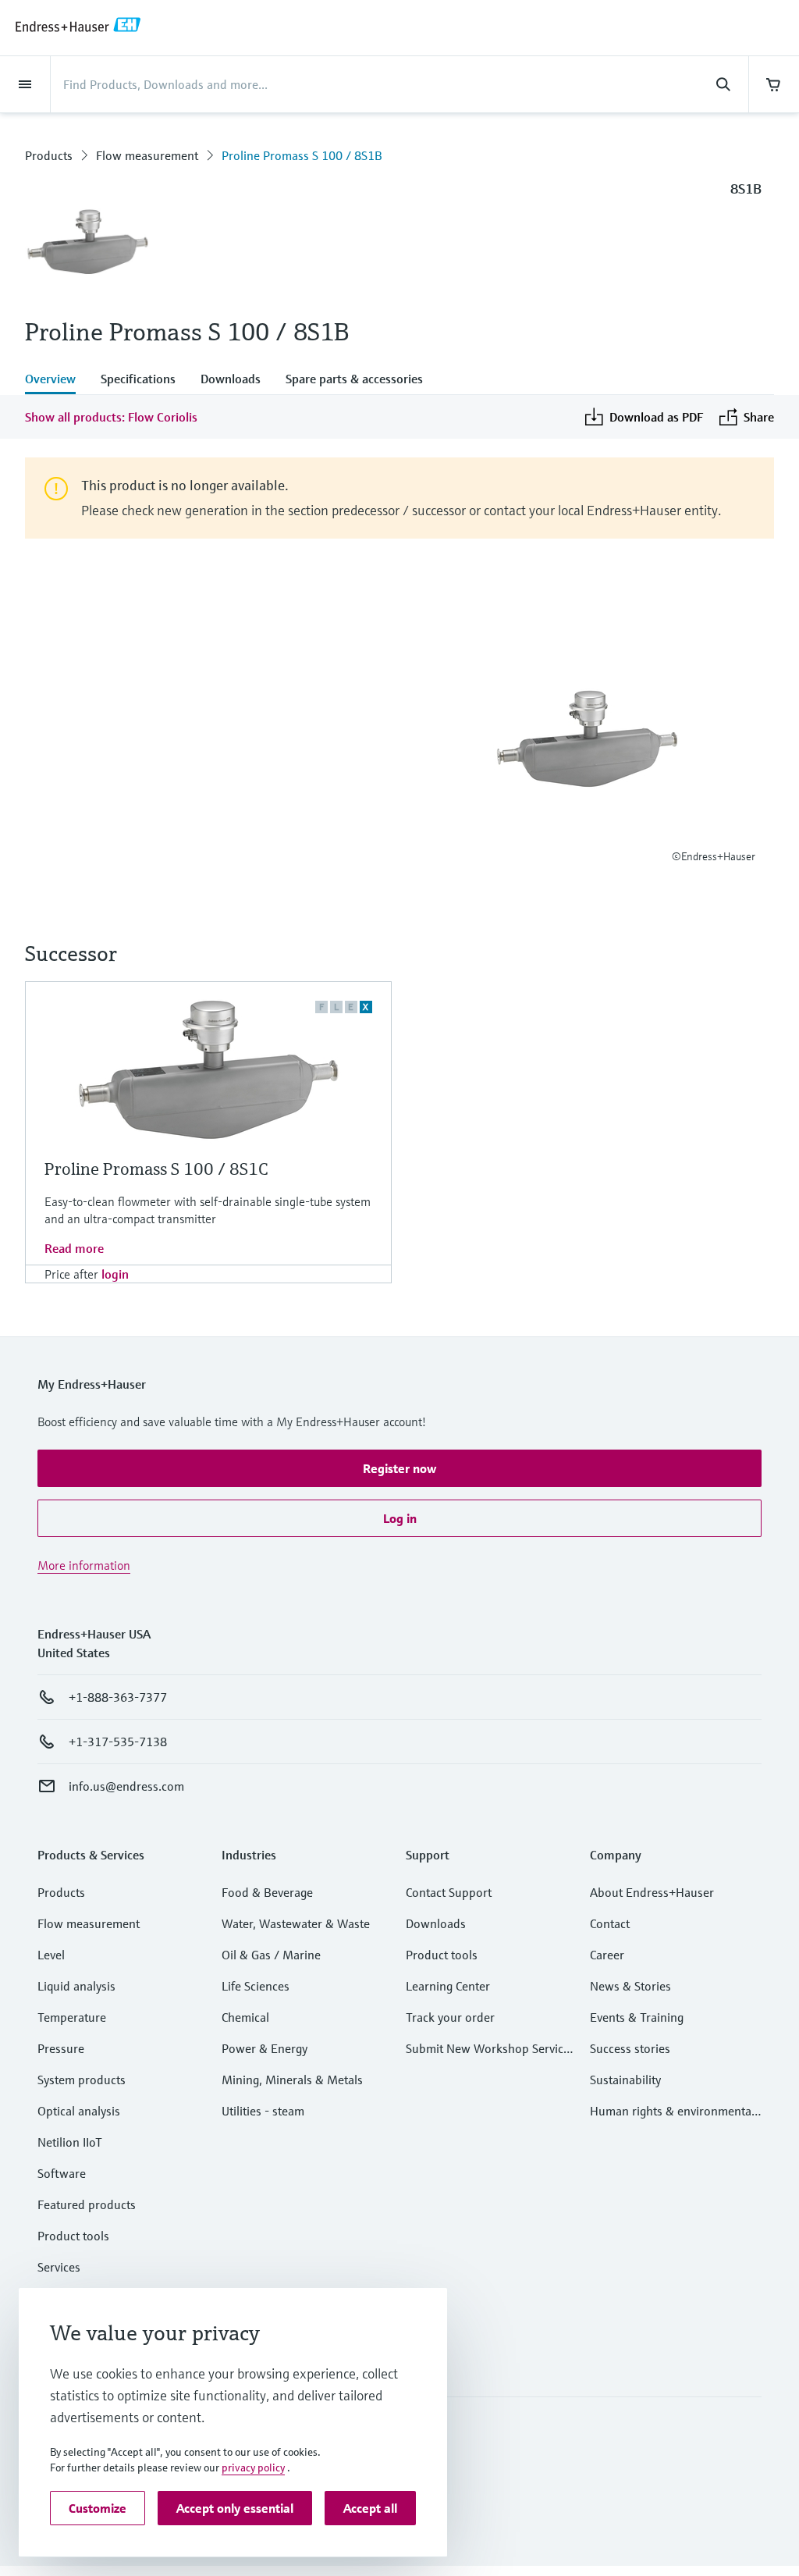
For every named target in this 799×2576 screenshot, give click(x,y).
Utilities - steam (263, 2111)
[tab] (57, 380)
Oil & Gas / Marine (271, 1955)
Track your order (450, 2017)
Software (62, 2173)
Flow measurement (147, 155)
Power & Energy (265, 2048)
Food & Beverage (267, 1892)
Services (59, 2267)
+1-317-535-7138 (118, 1742)
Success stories (630, 2048)
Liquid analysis (76, 1986)
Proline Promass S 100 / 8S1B (302, 155)
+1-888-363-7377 (118, 1697)
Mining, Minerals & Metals (292, 2080)
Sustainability (625, 2080)
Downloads (436, 1923)
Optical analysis (79, 2111)
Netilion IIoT (70, 2142)
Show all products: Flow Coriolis (111, 417)
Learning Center (448, 1986)
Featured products (87, 2204)
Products (49, 155)
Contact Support (449, 1892)
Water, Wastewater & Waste (296, 1923)
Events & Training (637, 2017)
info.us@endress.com (126, 1786)
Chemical (245, 2017)
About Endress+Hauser (652, 1892)
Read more (74, 1248)
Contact (610, 1923)
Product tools (73, 2236)
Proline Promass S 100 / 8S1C (156, 1169)
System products (82, 2080)
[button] (399, 1468)
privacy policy (253, 2467)
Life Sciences (256, 1986)
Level (51, 1955)
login (115, 1274)
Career (607, 1955)
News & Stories (630, 1986)
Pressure (61, 2048)
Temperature (72, 2017)
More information (84, 1565)
